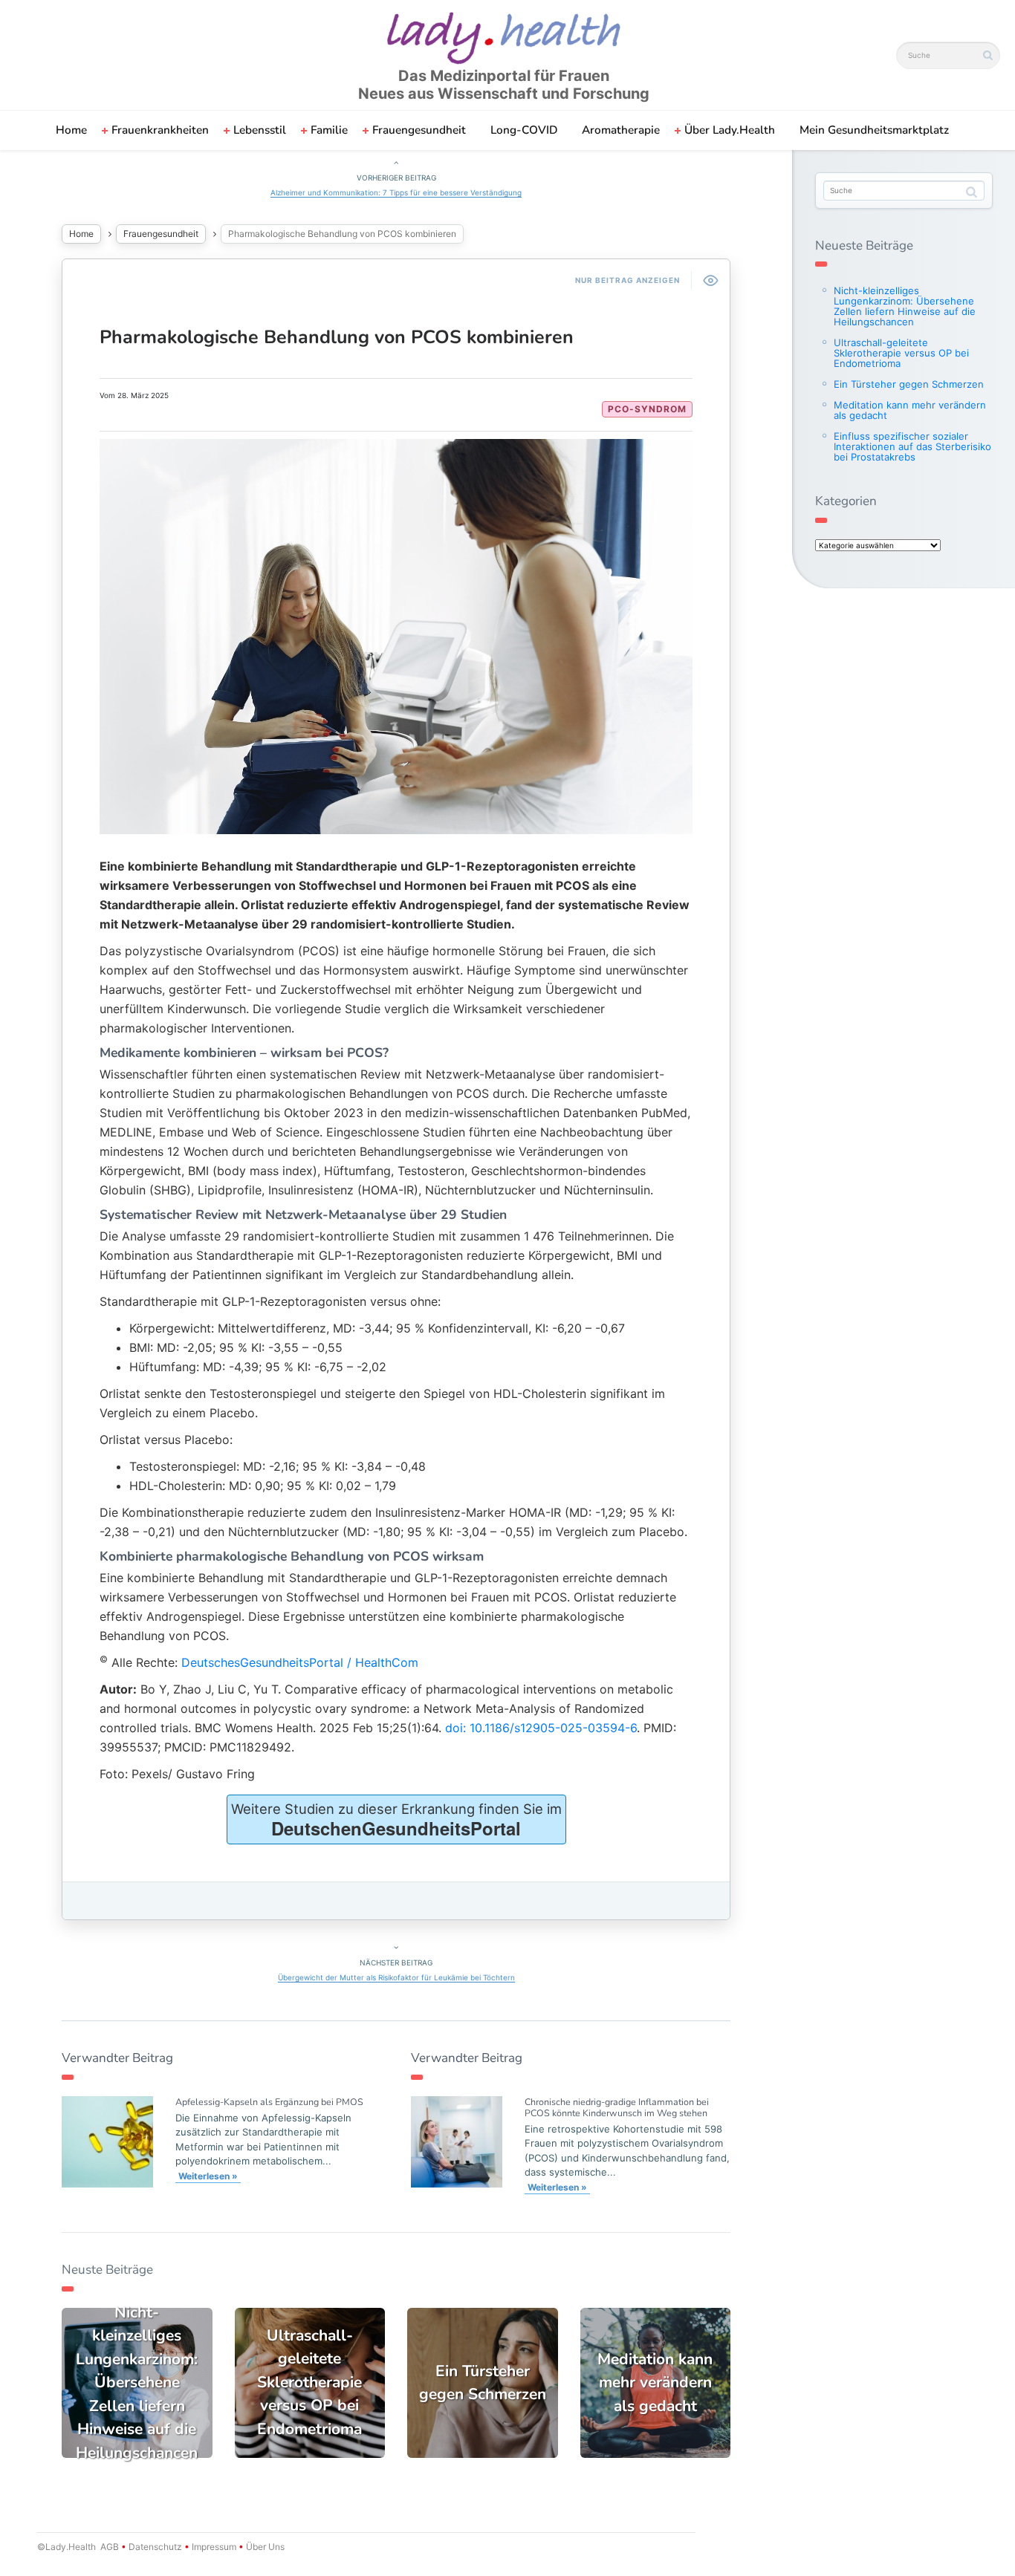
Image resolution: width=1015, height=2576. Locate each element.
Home (71, 130)
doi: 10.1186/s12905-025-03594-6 (541, 1728)
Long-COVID (524, 130)
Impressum (214, 2547)
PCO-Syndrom (647, 409)
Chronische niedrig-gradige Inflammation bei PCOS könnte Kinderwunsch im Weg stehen (617, 2107)
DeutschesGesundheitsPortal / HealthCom (300, 1662)
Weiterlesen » (208, 2176)
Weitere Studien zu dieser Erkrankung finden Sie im (396, 1821)
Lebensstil (260, 130)
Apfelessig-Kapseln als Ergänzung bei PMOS (269, 2102)
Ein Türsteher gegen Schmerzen (909, 384)
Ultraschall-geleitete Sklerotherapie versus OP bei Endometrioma (901, 353)
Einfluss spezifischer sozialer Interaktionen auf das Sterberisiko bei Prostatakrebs (912, 446)
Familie (329, 130)
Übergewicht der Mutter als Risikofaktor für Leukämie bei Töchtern (396, 1977)
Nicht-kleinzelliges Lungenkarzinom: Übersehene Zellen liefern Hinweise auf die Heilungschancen (905, 306)
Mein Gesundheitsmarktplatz (874, 130)
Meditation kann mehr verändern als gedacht (910, 410)
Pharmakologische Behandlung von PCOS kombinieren (337, 337)
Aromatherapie (621, 130)
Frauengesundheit (419, 130)
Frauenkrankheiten (160, 130)
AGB (110, 2547)
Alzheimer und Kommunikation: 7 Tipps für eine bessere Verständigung (396, 192)
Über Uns (264, 2547)
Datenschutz (155, 2547)
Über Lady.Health (730, 130)
